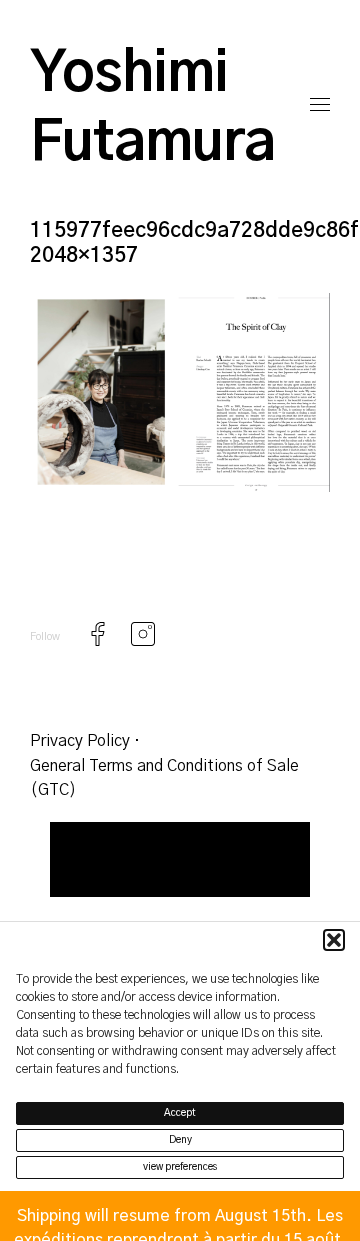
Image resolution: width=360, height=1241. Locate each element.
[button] (334, 940)
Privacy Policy (80, 741)
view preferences (180, 1167)
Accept (180, 1113)
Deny (180, 1140)
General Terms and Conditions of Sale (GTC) (164, 778)
